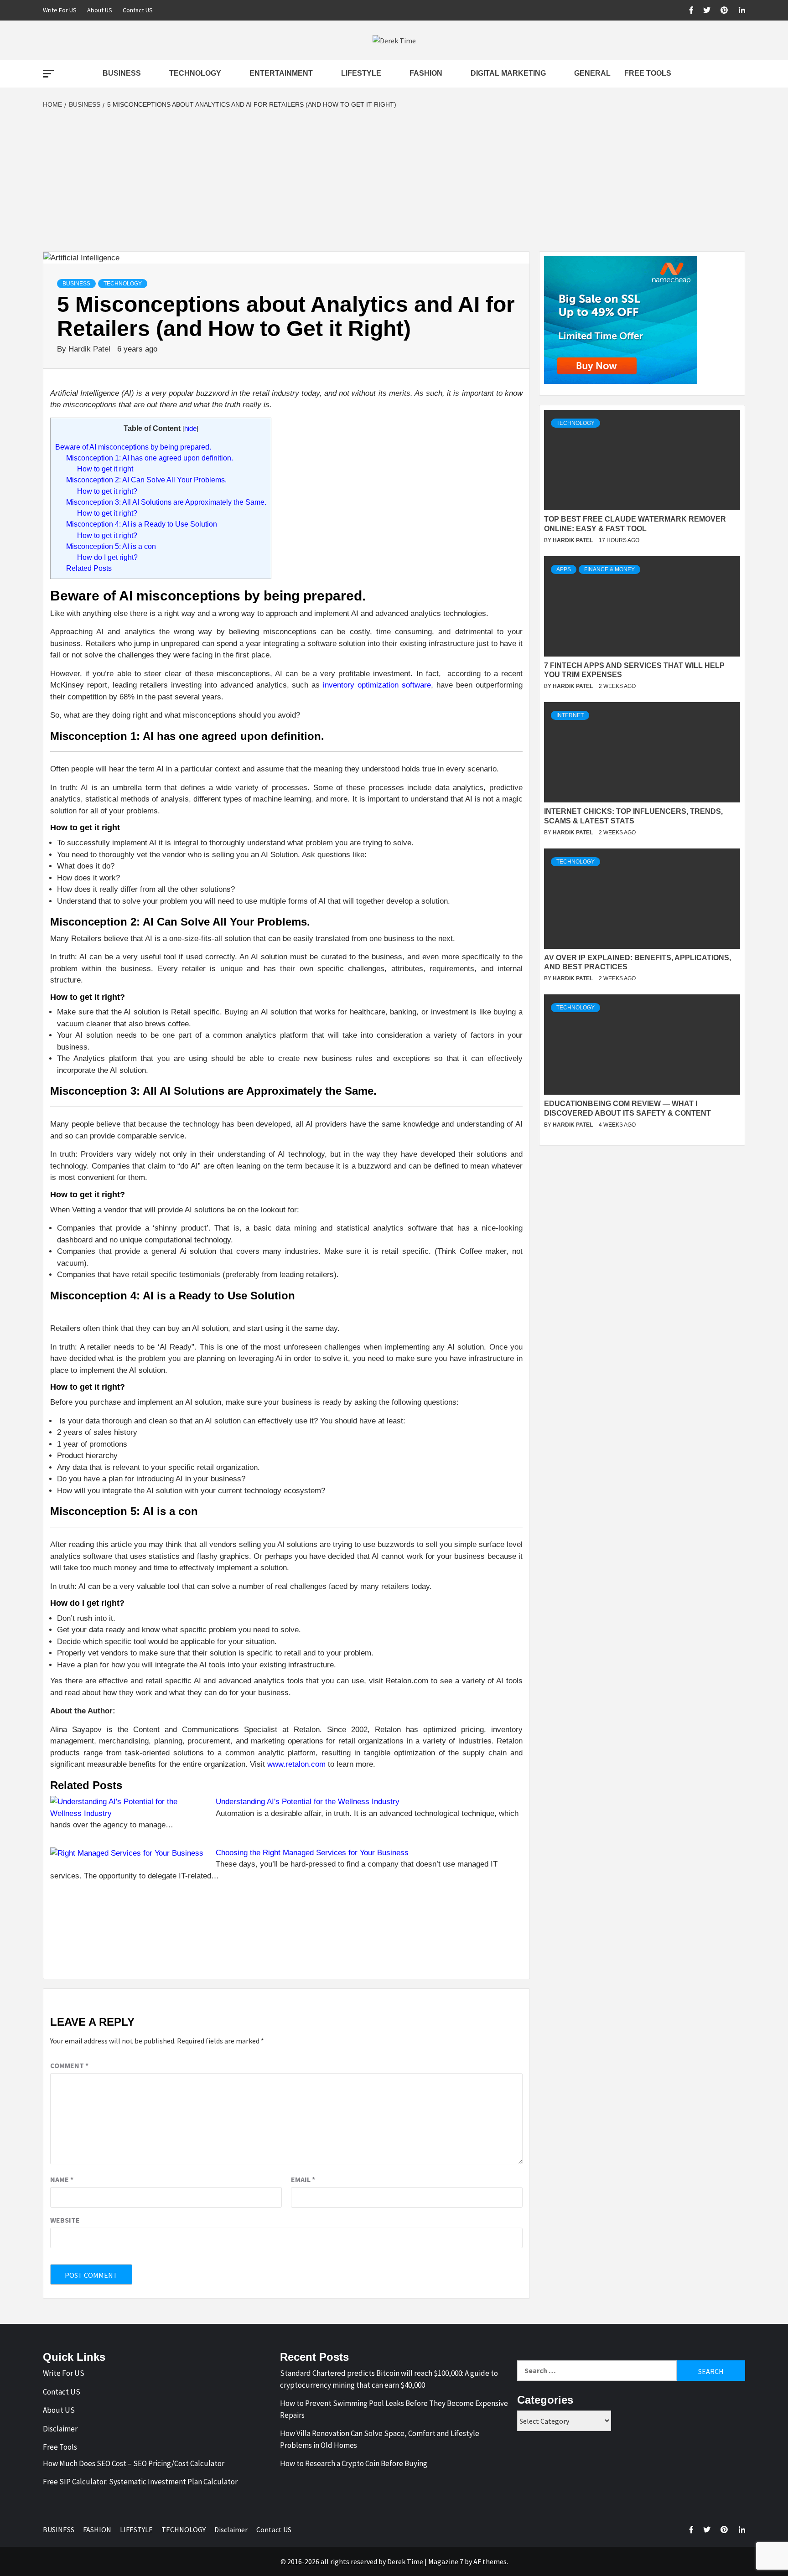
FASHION (426, 73)
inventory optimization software (377, 685)
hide (190, 429)
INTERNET (570, 715)
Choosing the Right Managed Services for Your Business (312, 1853)
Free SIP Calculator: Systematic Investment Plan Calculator (140, 2482)
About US (100, 10)
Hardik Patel (91, 349)
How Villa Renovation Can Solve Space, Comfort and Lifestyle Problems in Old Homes (380, 2439)
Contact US (138, 10)
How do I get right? (107, 557)
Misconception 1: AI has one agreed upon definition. (150, 458)
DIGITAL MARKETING (508, 73)
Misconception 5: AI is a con (111, 546)
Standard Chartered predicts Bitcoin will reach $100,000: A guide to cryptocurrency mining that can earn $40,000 (389, 2379)
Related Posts (89, 568)
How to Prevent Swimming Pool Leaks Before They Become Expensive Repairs (394, 2409)
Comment (69, 2065)
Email (303, 2179)
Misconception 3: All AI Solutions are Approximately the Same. (166, 502)
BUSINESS (122, 73)
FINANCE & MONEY (609, 569)
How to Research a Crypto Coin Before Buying (354, 2463)
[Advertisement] (394, 183)
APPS (564, 569)
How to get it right (105, 469)
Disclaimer (60, 2429)
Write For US (60, 10)
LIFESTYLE (361, 73)
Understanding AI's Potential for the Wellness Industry (308, 1802)
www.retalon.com (296, 1764)
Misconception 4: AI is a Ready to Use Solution (142, 524)
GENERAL (592, 73)
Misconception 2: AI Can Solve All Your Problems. (146, 480)
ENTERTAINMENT (281, 73)
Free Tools (648, 73)
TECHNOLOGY (195, 73)
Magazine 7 (446, 2561)
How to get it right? (107, 491)
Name (62, 2179)
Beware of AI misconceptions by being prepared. (133, 447)
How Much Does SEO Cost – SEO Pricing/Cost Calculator (134, 2463)
